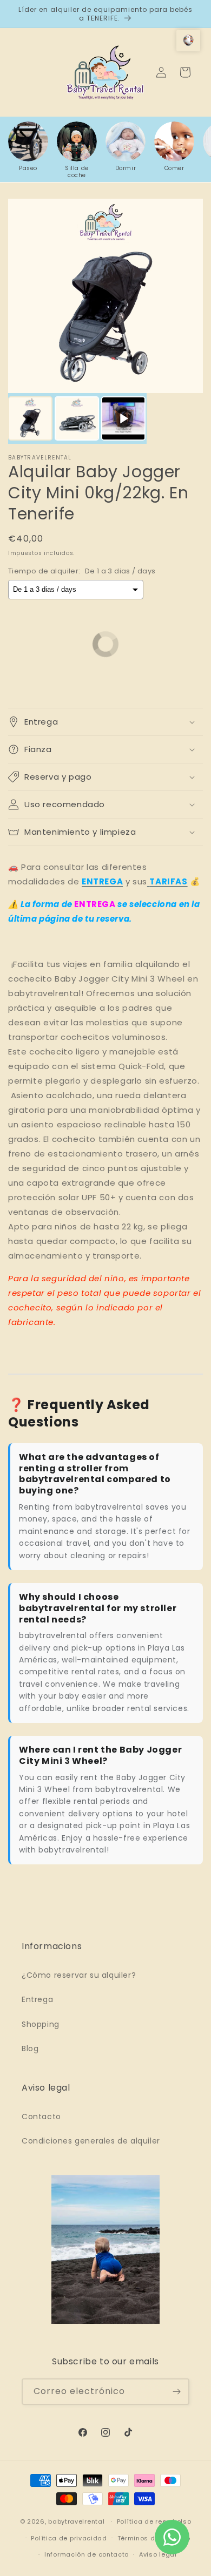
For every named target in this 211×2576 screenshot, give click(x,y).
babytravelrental (76, 2521)
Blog (30, 2048)
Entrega (37, 1999)
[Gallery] (105, 321)
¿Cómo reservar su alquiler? (79, 1975)
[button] (105, 722)
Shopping (41, 2024)
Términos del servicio (154, 2538)
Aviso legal (158, 2554)
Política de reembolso (154, 2521)
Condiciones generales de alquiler (91, 2141)
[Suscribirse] (176, 2392)
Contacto (41, 2117)
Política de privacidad (69, 2538)
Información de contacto (87, 2554)
